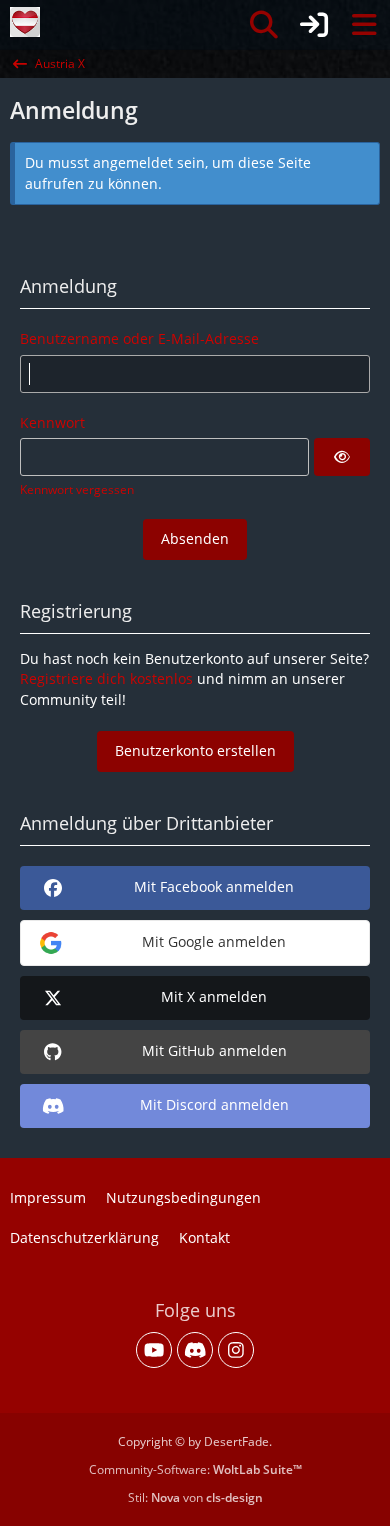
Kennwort (52, 422)
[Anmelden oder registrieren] (314, 25)
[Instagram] (236, 1350)
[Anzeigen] (342, 457)
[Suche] (264, 25)
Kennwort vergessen (77, 489)
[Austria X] (25, 22)
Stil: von (195, 1497)
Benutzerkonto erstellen (195, 750)
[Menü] (364, 25)
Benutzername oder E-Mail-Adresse (139, 338)
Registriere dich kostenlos (106, 678)
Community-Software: (195, 1469)
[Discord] (195, 1350)
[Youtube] (154, 1350)
